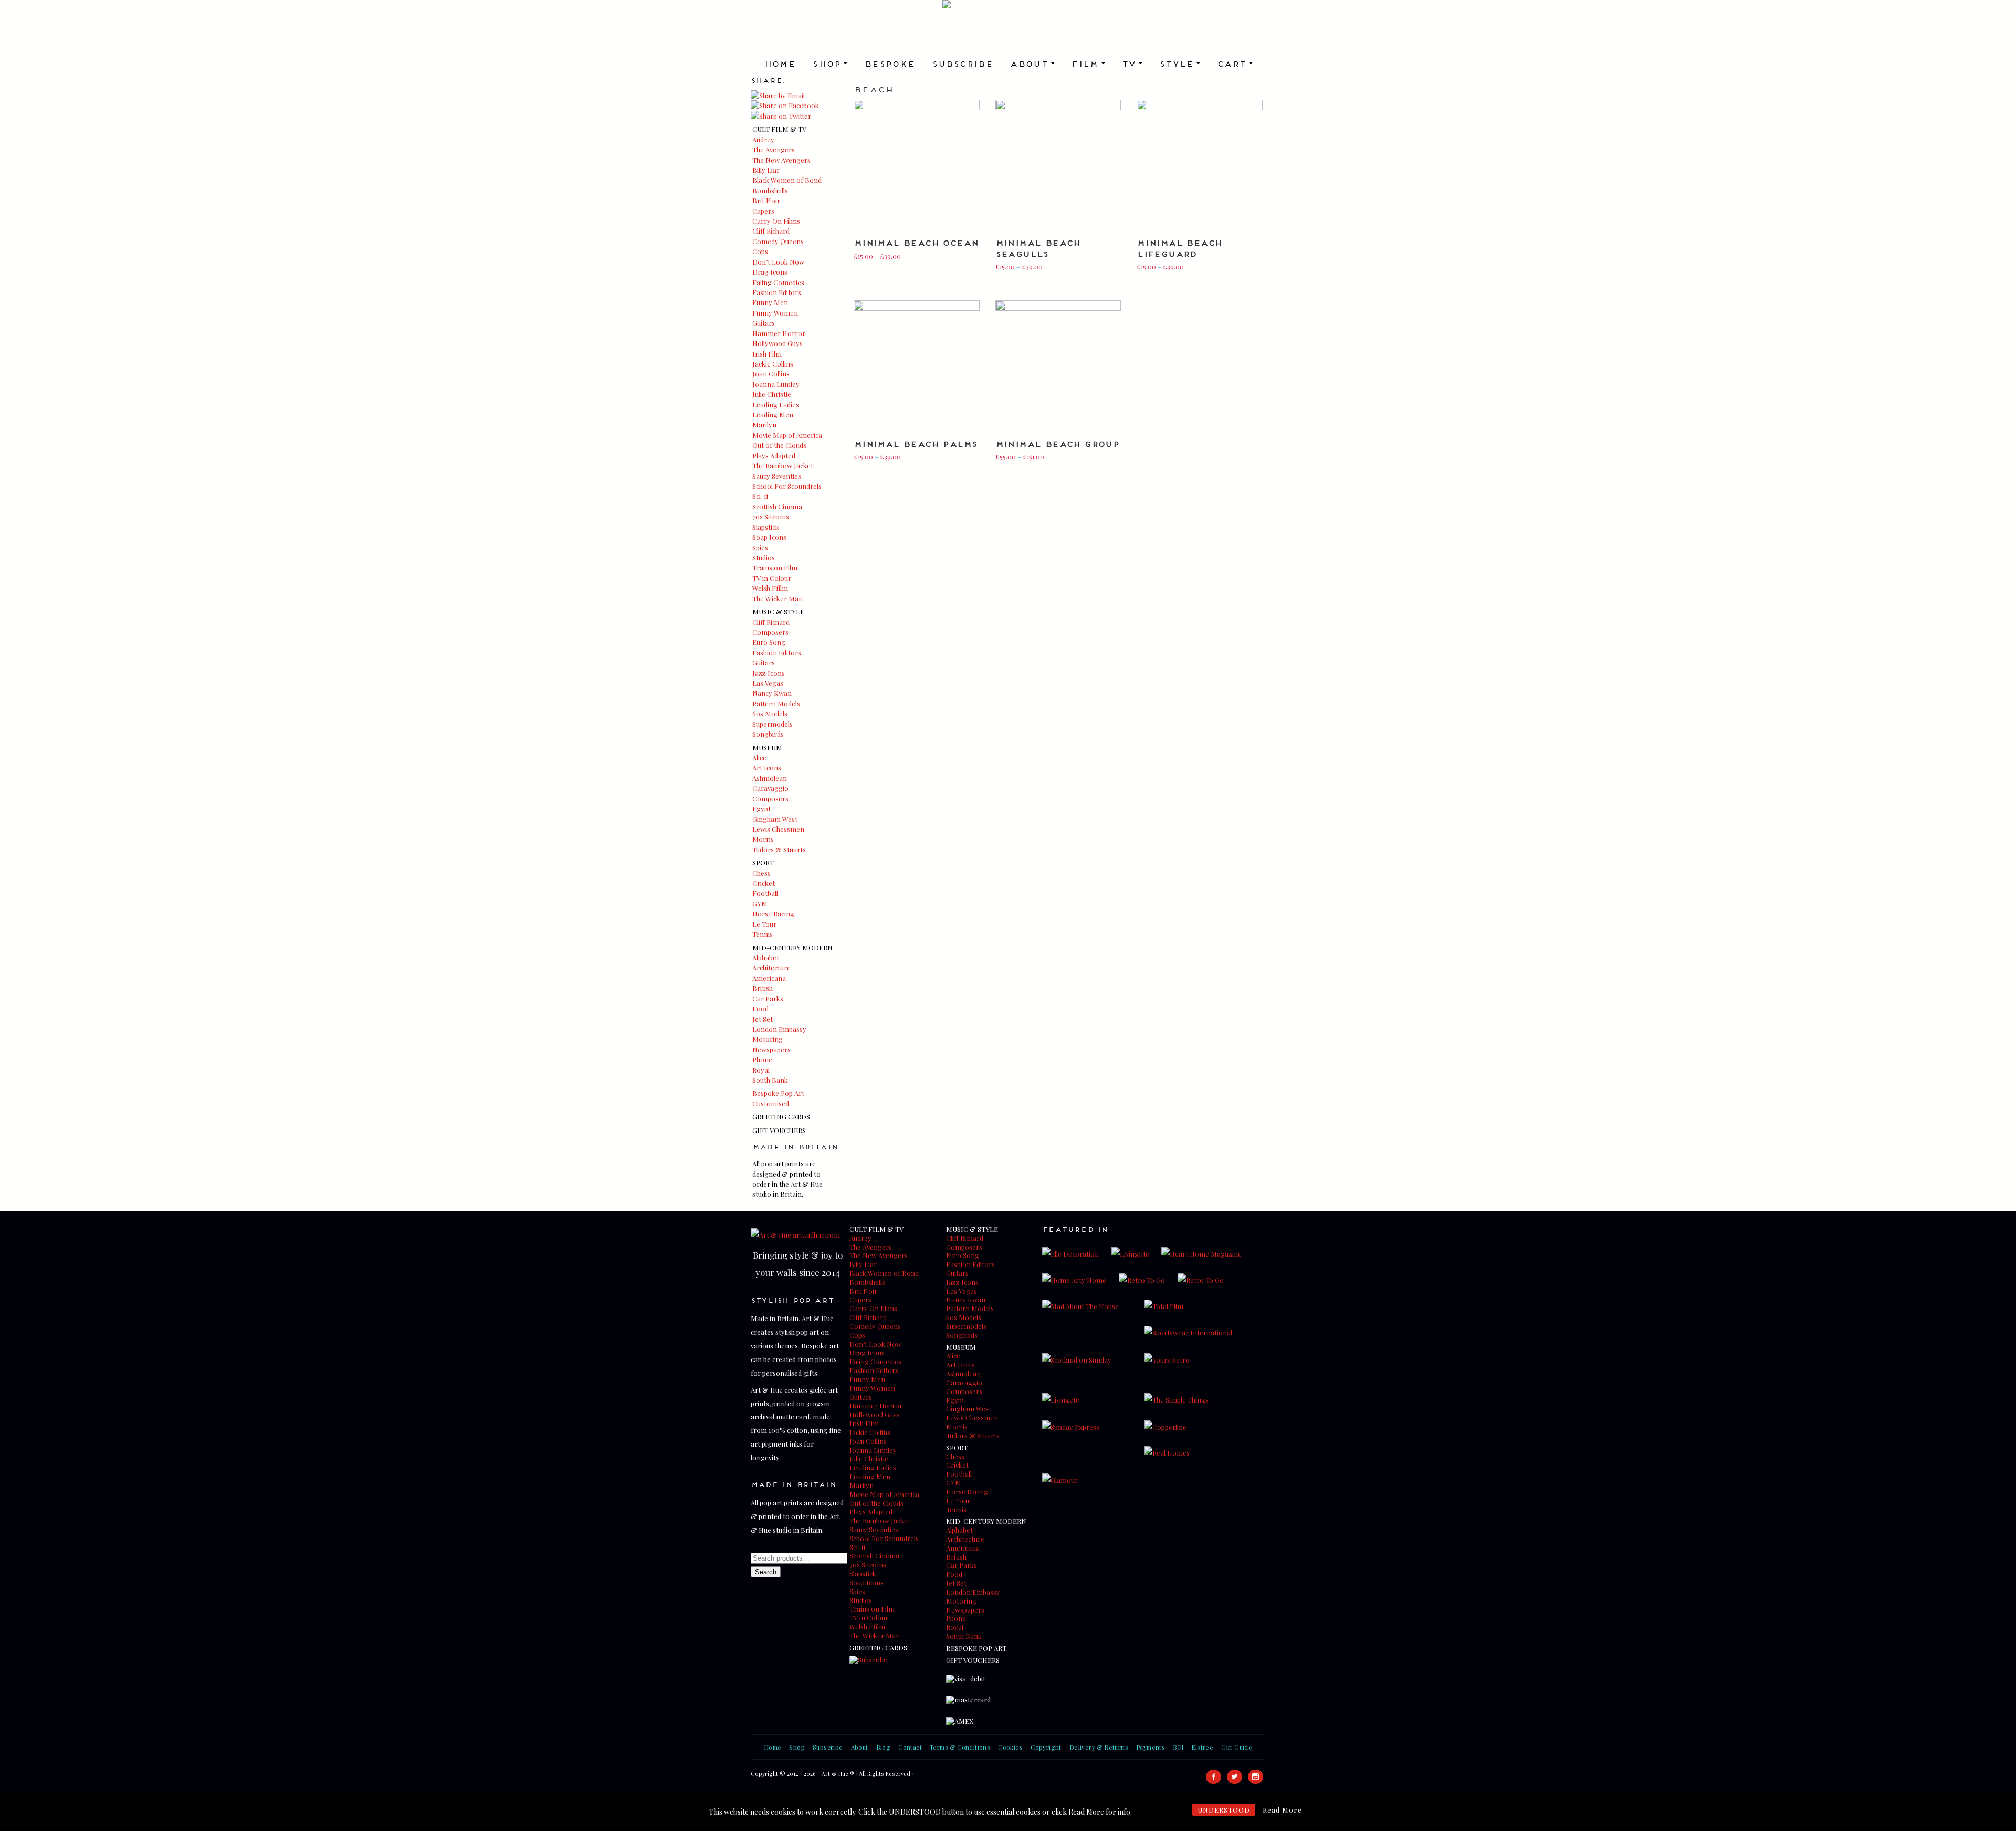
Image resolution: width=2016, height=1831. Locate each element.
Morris (763, 839)
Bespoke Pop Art (778, 1093)
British (763, 988)
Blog (884, 1747)
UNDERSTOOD (1224, 1810)
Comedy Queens (778, 241)
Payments (1151, 1747)
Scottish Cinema (777, 506)
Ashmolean (770, 778)
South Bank (770, 1080)
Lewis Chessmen (778, 829)
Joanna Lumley (776, 384)
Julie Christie (772, 394)
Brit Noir (766, 200)
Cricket (764, 883)
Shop (830, 63)
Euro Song (769, 642)
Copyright (1046, 1747)
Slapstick (766, 527)
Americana (769, 978)
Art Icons (767, 767)
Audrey (763, 139)
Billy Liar (766, 170)
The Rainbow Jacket (783, 465)
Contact (910, 1747)
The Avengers (774, 149)
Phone (762, 1059)
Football (765, 893)
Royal (761, 1070)
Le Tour (764, 924)
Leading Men (773, 415)
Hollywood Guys (778, 343)
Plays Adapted (774, 456)
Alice (759, 757)
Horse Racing (773, 913)
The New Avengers (781, 160)
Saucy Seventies (777, 476)
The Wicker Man (778, 598)
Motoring (768, 1039)
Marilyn (764, 425)
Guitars (764, 323)
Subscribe (963, 63)
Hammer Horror (779, 333)
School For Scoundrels (787, 486)
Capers (763, 211)
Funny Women (775, 313)
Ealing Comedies (778, 282)
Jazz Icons (769, 673)
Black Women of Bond (787, 180)
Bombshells (770, 190)
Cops (760, 251)
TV (1132, 63)
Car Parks (768, 998)
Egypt (762, 808)
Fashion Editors (777, 292)
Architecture (771, 967)
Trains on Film (775, 567)
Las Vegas (768, 683)
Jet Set (763, 1019)
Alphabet (766, 958)
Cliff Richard (771, 231)
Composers (770, 632)
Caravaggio (770, 788)
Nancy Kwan (772, 693)
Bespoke (890, 63)
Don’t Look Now (778, 262)
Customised (771, 1103)
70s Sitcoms (771, 516)
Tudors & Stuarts (779, 849)
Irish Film (767, 354)
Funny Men (770, 302)
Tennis (763, 934)
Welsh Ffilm (770, 588)
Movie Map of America (787, 435)
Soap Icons (769, 537)
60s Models (770, 713)
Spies (760, 547)
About (1032, 63)
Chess (762, 873)
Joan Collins (771, 374)
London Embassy (779, 1029)
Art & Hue (1008, 27)
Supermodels (773, 724)
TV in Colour (772, 578)
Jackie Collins (773, 364)
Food (760, 1008)
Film (1088, 63)
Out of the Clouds (779, 445)
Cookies (1010, 1747)
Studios (764, 557)
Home (780, 63)
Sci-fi (760, 496)
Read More (1282, 1810)
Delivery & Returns (1099, 1747)
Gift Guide (1237, 1747)
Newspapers (771, 1049)
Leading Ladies (776, 405)
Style (1180, 63)
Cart (1235, 63)
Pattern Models (776, 703)
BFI (1178, 1747)
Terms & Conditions (960, 1747)
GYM (760, 903)
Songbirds (768, 734)
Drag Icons (770, 272)
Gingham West (775, 819)
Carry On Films (776, 221)
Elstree (1202, 1747)
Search (766, 1572)
